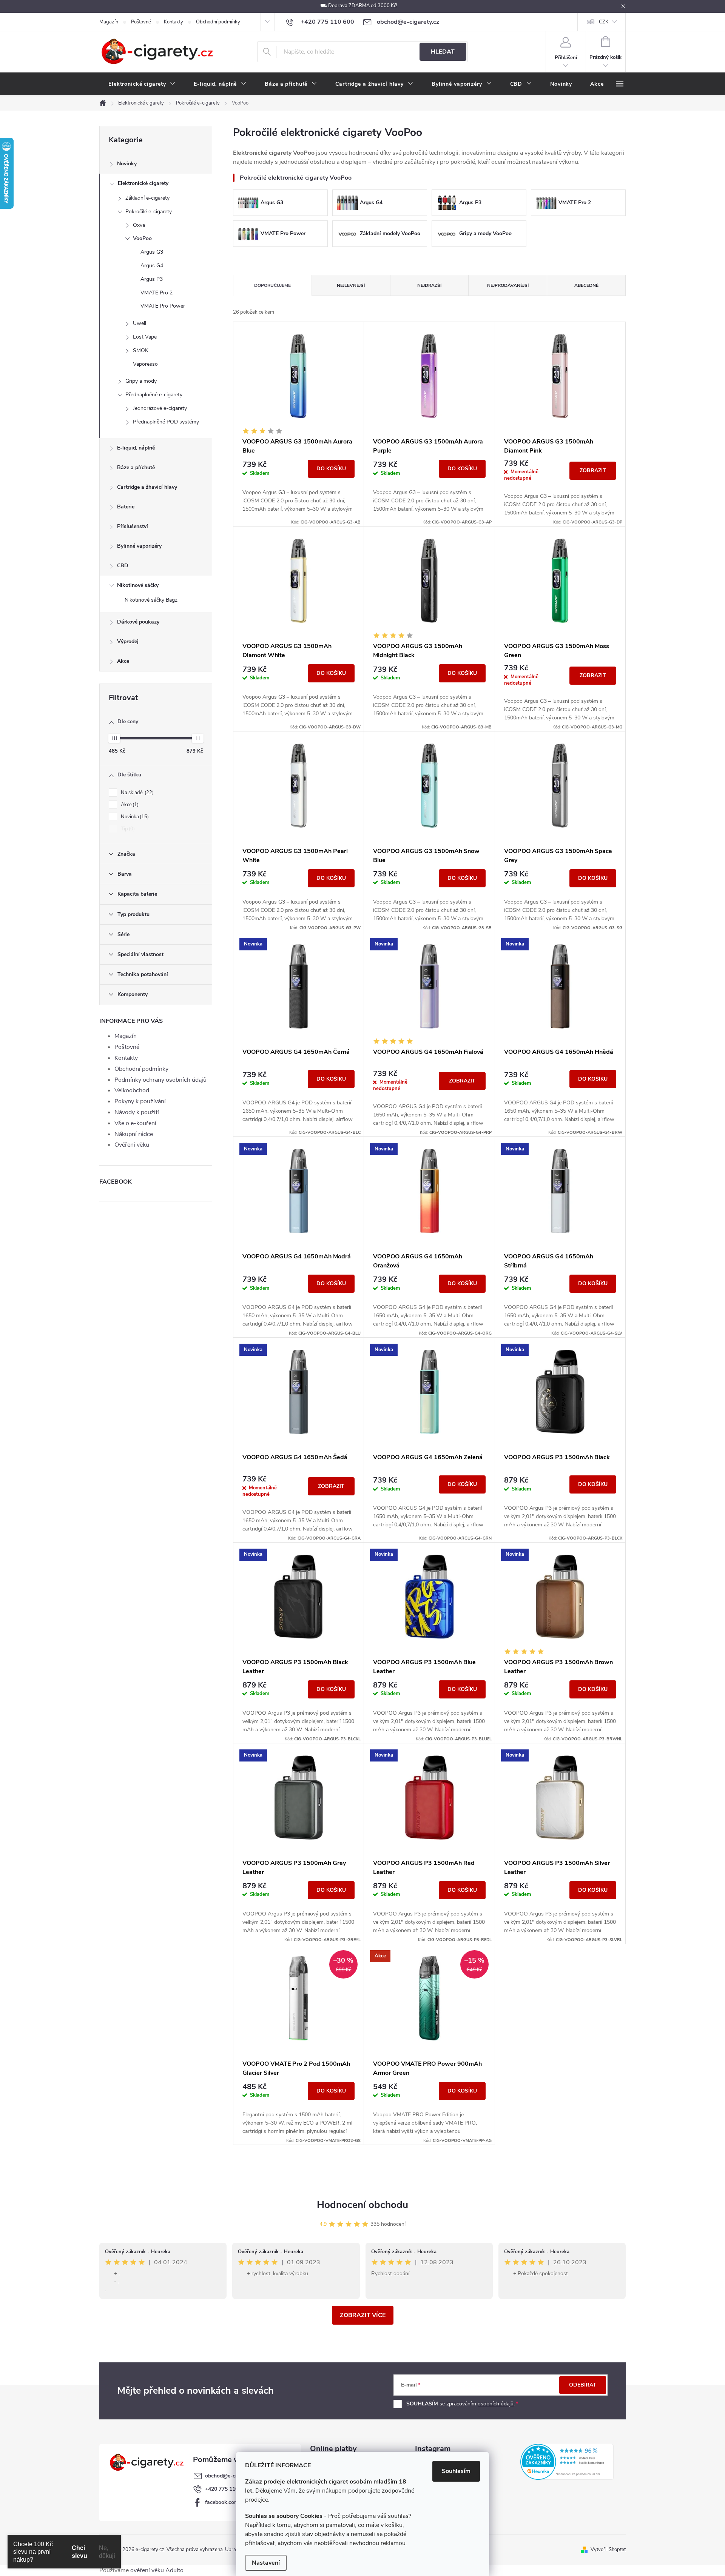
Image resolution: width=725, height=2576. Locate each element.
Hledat (443, 52)
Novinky (127, 164)
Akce (123, 661)
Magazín (109, 22)
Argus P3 (152, 279)
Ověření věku (132, 1145)
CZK (604, 22)
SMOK (141, 350)
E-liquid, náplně (136, 448)
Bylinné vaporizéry (139, 546)
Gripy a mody (141, 381)
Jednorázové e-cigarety (160, 408)
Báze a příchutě (136, 467)
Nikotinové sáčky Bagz (151, 600)
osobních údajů (496, 2404)
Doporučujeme (272, 285)
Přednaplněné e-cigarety (154, 395)
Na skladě (137, 793)
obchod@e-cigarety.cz (231, 2476)
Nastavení (266, 2563)
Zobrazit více (363, 2315)
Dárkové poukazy (138, 622)
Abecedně (586, 285)
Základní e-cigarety (147, 198)
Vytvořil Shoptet (608, 2550)
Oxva (139, 225)
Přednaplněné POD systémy (166, 422)
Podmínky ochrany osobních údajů (160, 1080)
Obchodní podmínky (218, 22)
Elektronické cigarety (143, 183)
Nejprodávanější (508, 285)
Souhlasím (456, 2471)
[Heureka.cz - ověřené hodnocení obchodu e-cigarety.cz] (567, 2462)
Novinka (134, 817)
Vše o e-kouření (135, 1123)
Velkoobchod (132, 1090)
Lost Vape (145, 337)
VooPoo (142, 238)
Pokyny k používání (140, 1101)
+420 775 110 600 (227, 2489)
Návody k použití (137, 1112)
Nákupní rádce (134, 1134)
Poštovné (141, 22)
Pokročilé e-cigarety (149, 212)
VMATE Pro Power (163, 306)
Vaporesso (145, 364)
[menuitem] (142, 84)
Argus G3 (152, 252)
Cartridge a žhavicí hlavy (147, 487)
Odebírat (583, 2385)
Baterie (126, 507)
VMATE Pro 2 (157, 293)
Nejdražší (429, 285)
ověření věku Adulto (157, 2570)
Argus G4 (152, 266)
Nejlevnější (351, 285)
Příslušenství (133, 526)
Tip (127, 829)
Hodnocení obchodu (362, 2205)
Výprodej (128, 641)
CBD (123, 566)
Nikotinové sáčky (138, 585)
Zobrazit (593, 470)
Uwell (140, 323)
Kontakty (174, 22)
